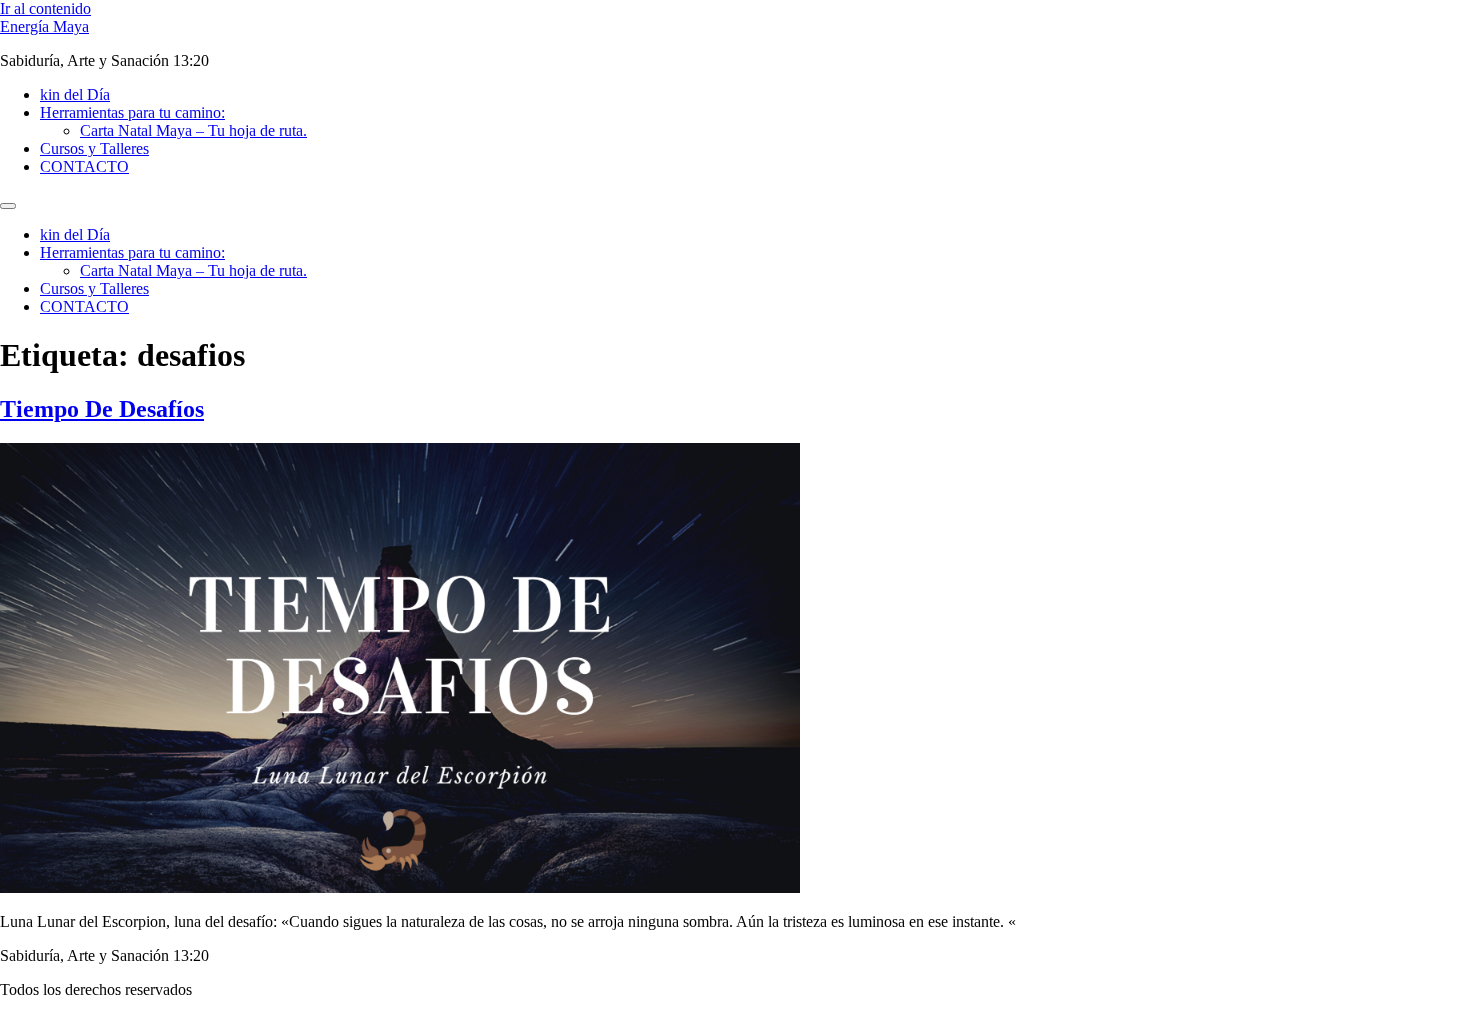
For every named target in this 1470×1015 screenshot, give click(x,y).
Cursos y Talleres (94, 148)
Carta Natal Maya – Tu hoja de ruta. (193, 130)
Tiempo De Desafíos (102, 409)
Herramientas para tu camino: (132, 112)
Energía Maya (44, 26)
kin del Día (75, 94)
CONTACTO (84, 166)
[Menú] (8, 206)
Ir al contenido (45, 8)
